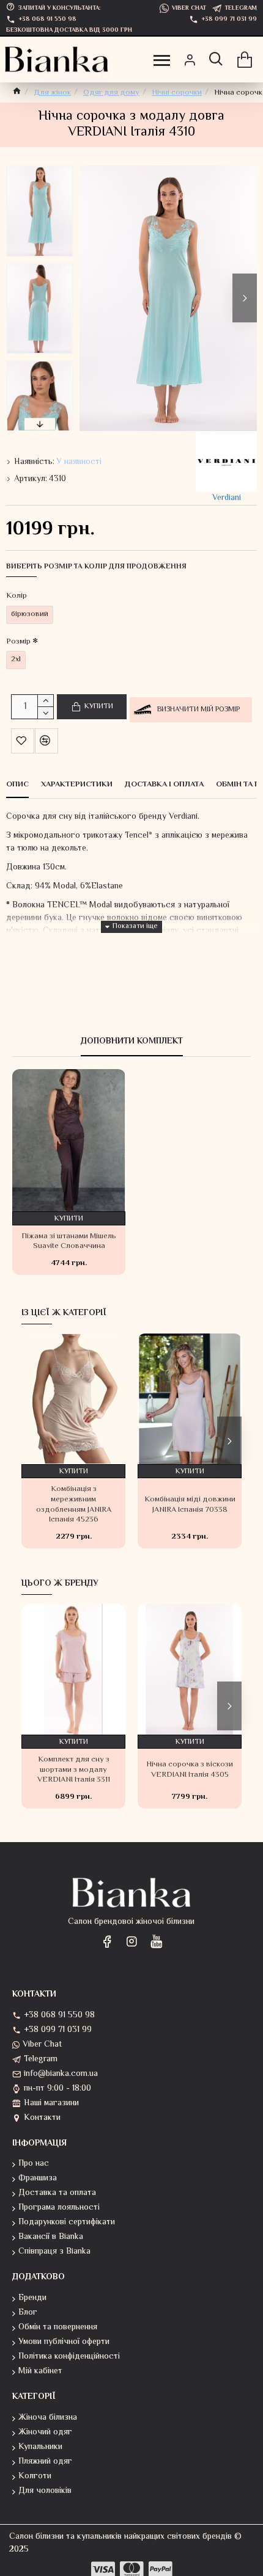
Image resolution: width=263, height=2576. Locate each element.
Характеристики (77, 785)
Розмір (18, 642)
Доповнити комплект (132, 1043)
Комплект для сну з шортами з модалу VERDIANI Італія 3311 (74, 1770)
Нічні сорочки (177, 93)
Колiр (17, 596)
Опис (17, 785)
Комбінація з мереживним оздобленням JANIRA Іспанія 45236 (74, 1505)
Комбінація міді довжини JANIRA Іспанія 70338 (190, 1505)
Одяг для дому (111, 93)
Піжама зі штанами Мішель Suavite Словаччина (69, 1242)
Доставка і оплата (164, 785)
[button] (92, 298)
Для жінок (52, 93)
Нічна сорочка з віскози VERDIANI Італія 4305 (190, 1770)
